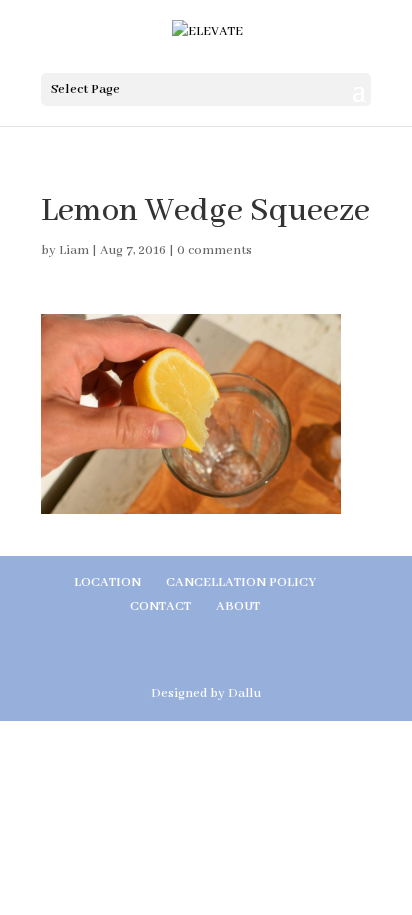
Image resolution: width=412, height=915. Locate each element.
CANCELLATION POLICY (241, 582)
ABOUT (238, 606)
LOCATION (107, 582)
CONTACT (160, 606)
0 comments (214, 250)
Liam (74, 250)
